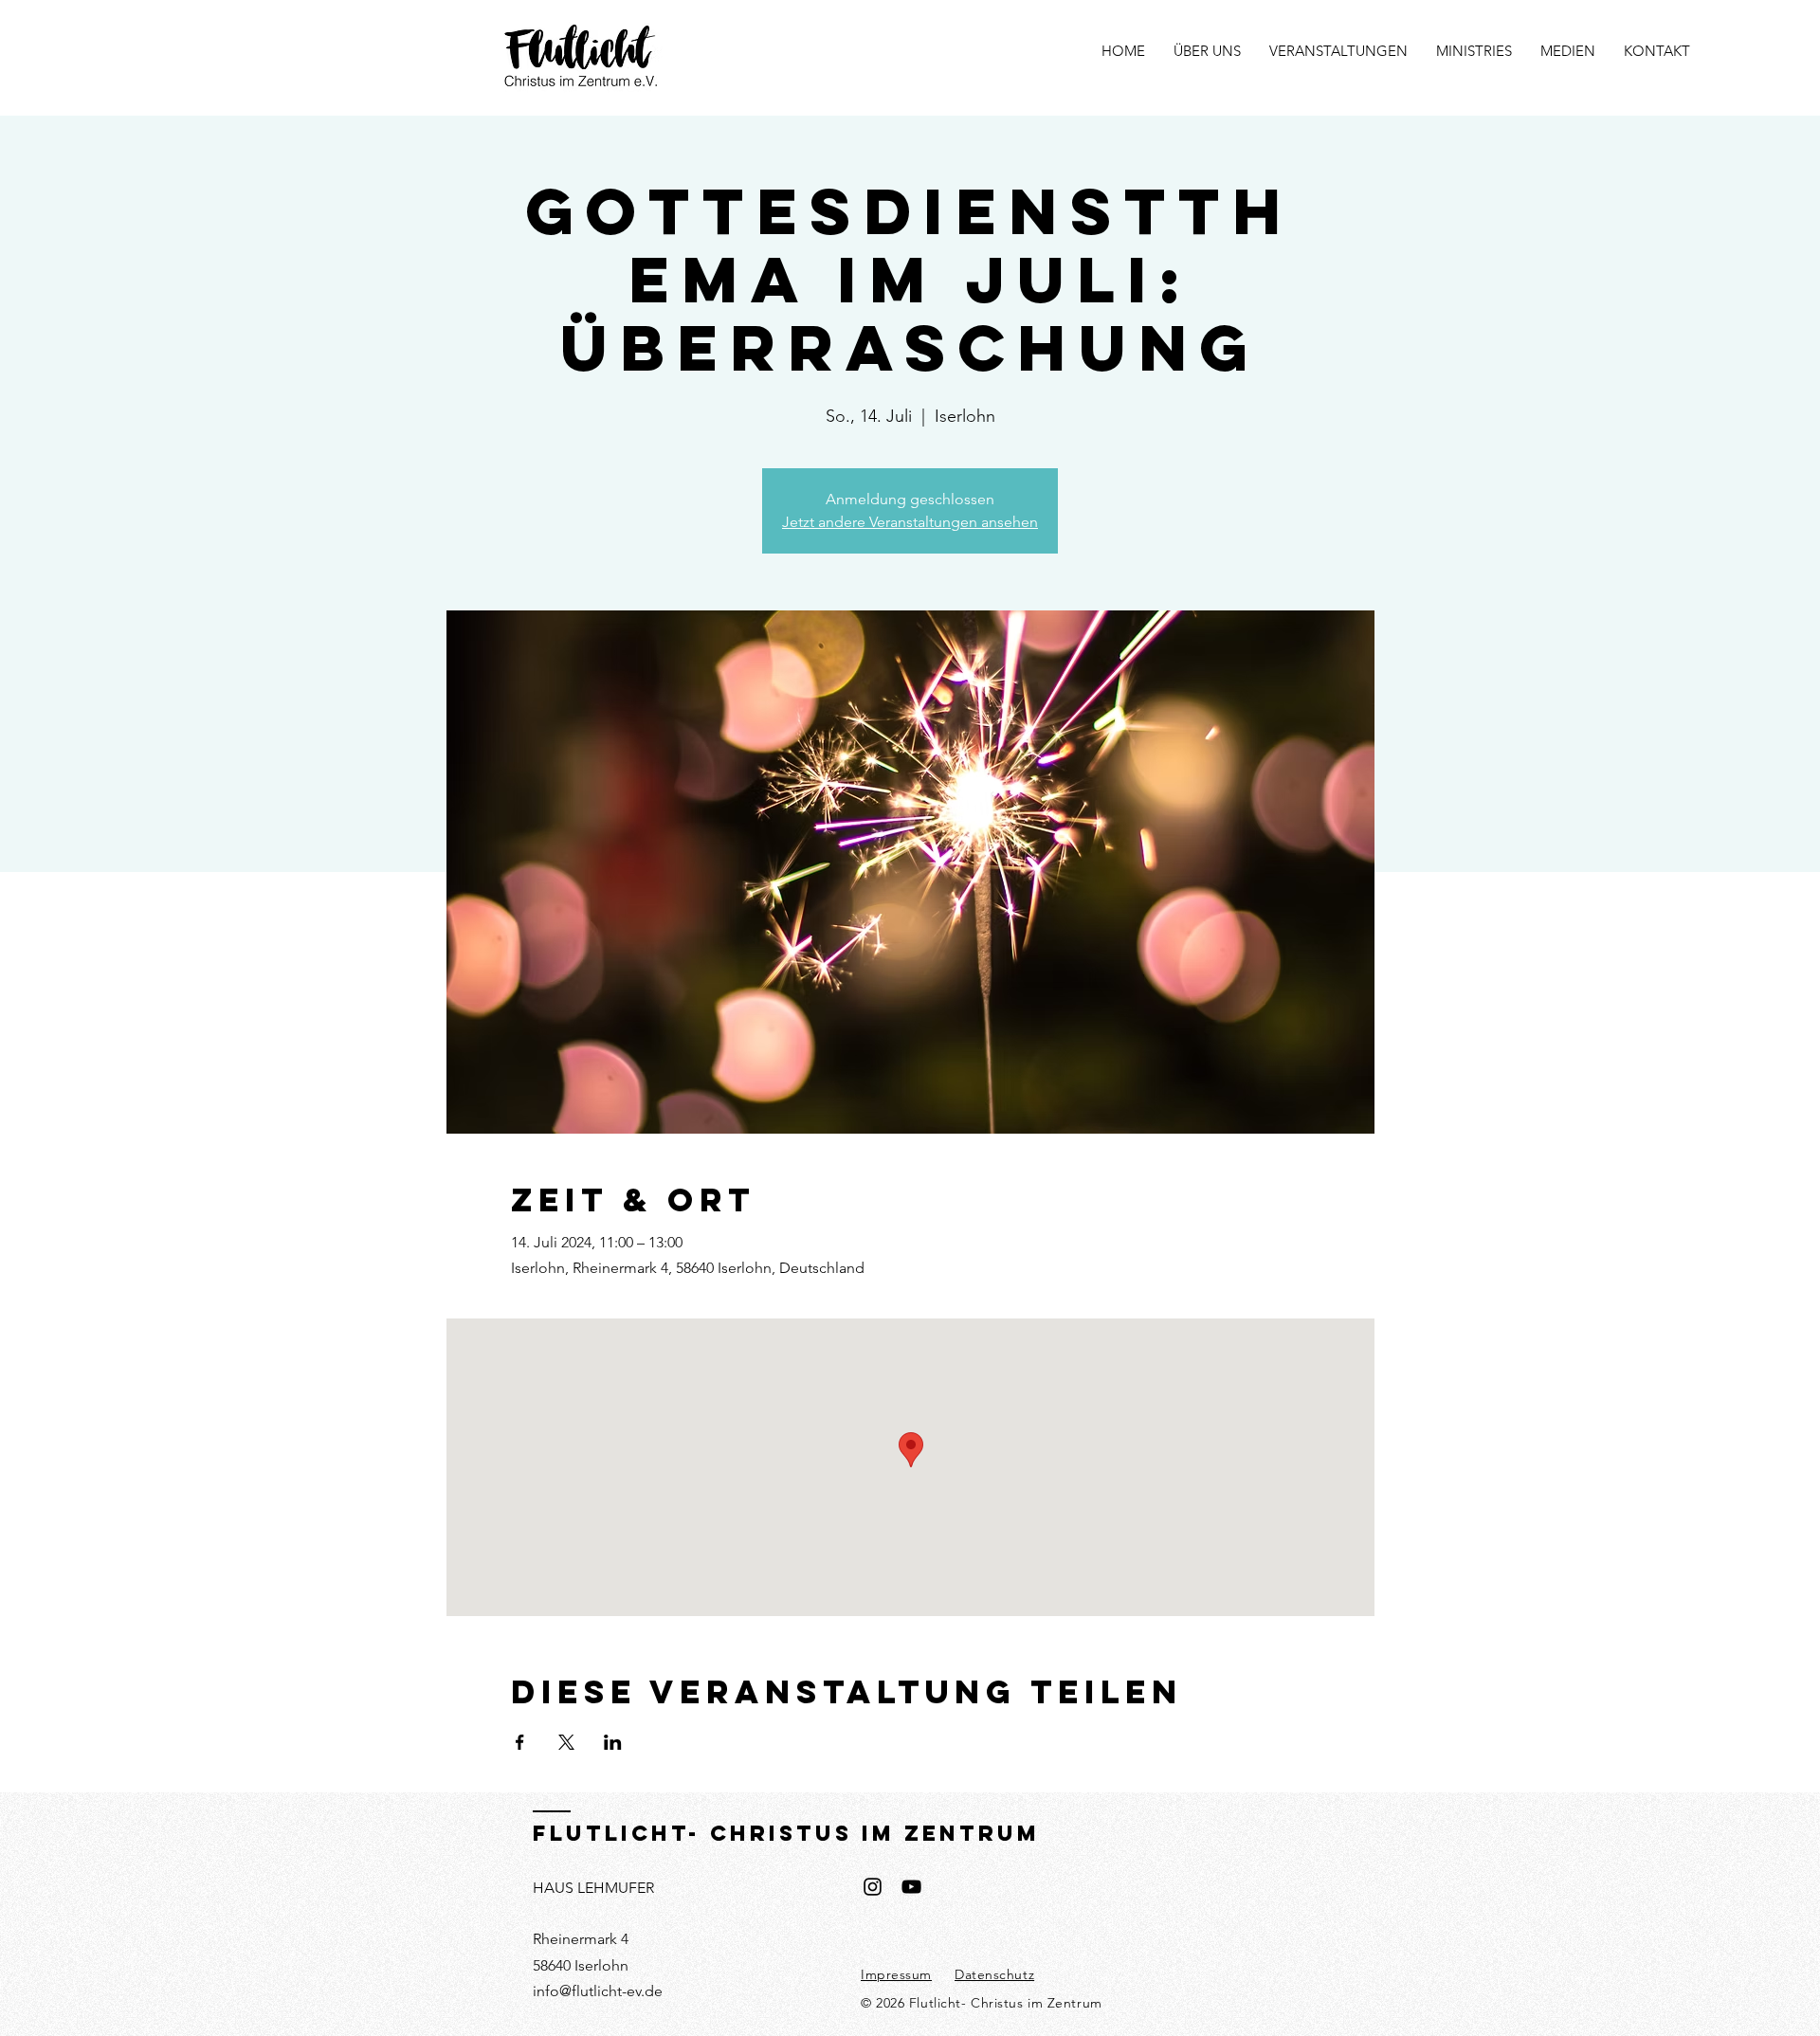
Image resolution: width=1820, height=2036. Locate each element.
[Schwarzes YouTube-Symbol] (911, 1887)
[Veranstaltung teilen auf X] (566, 1742)
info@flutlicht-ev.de (598, 1991)
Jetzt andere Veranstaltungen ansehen (910, 522)
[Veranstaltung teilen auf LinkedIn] (613, 1742)
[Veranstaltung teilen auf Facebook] (520, 1742)
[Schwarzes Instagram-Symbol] (873, 1887)
